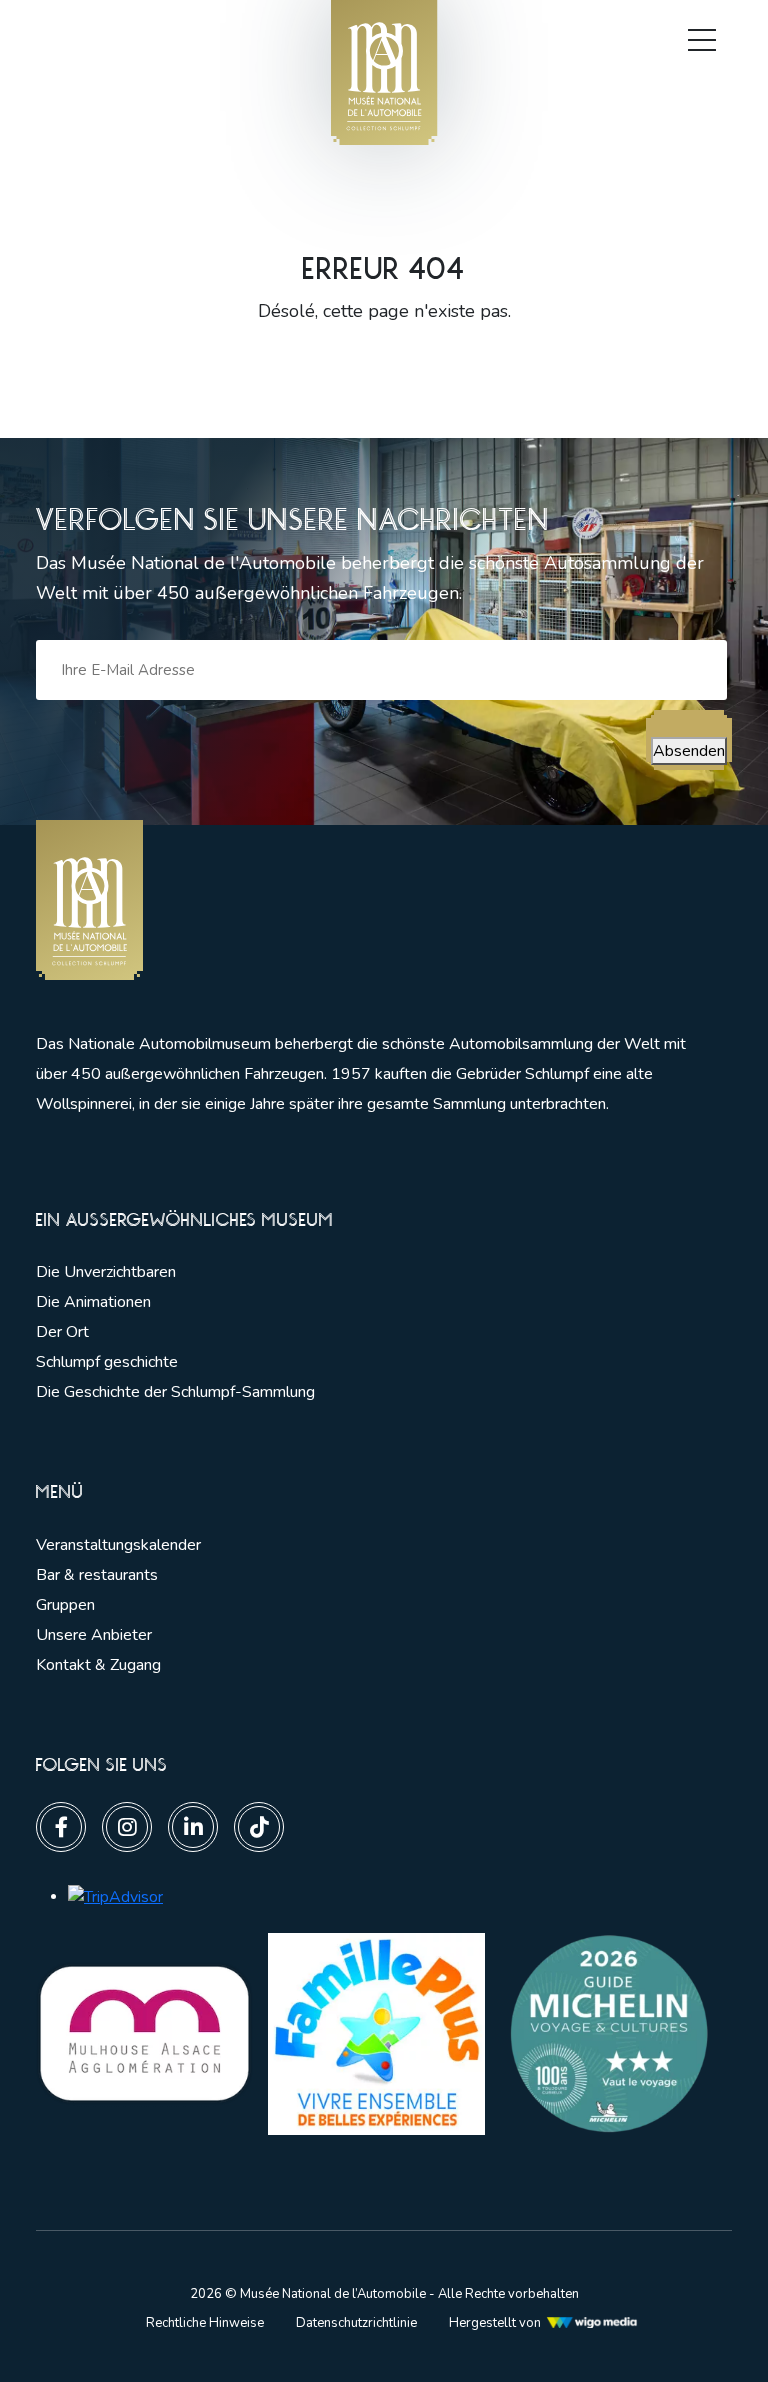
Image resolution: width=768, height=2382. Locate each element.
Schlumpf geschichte (107, 1362)
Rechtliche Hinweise (205, 2323)
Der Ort (62, 1332)
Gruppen (65, 1605)
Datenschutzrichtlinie (356, 2323)
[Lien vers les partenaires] (144, 2033)
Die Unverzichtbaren (106, 1272)
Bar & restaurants (97, 1575)
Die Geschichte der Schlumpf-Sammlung (175, 1392)
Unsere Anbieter (94, 1635)
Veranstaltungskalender (118, 1545)
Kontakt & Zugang (98, 1665)
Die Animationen (93, 1302)
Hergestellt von (495, 2323)
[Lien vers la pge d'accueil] (366, 900)
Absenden (689, 751)
